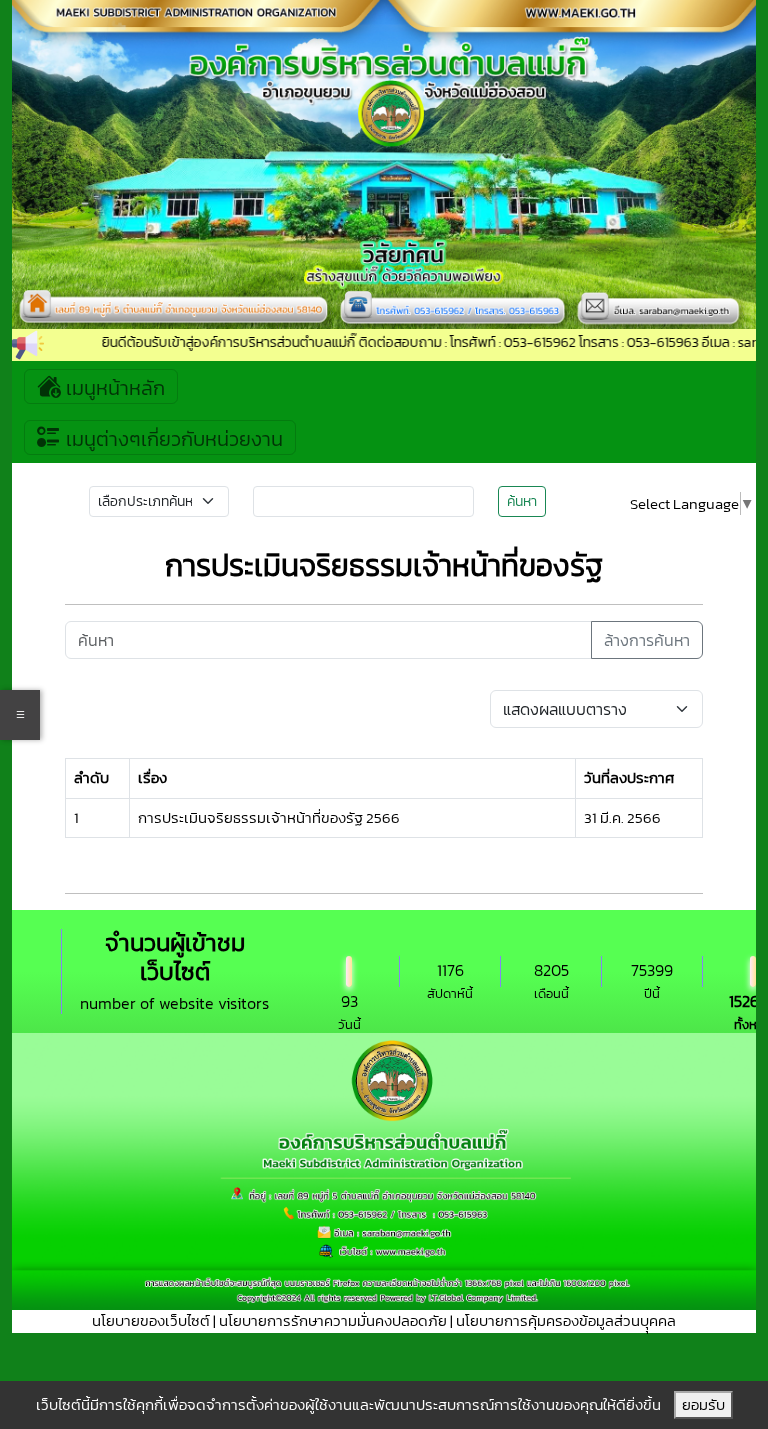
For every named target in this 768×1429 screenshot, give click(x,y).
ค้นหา (522, 501)
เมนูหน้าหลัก (113, 388)
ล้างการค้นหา (647, 640)
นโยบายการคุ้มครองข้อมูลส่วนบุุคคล (566, 1320)
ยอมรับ (703, 1404)
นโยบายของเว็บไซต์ (151, 1320)
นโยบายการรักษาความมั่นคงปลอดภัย (333, 1320)
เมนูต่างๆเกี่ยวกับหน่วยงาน (172, 439)
